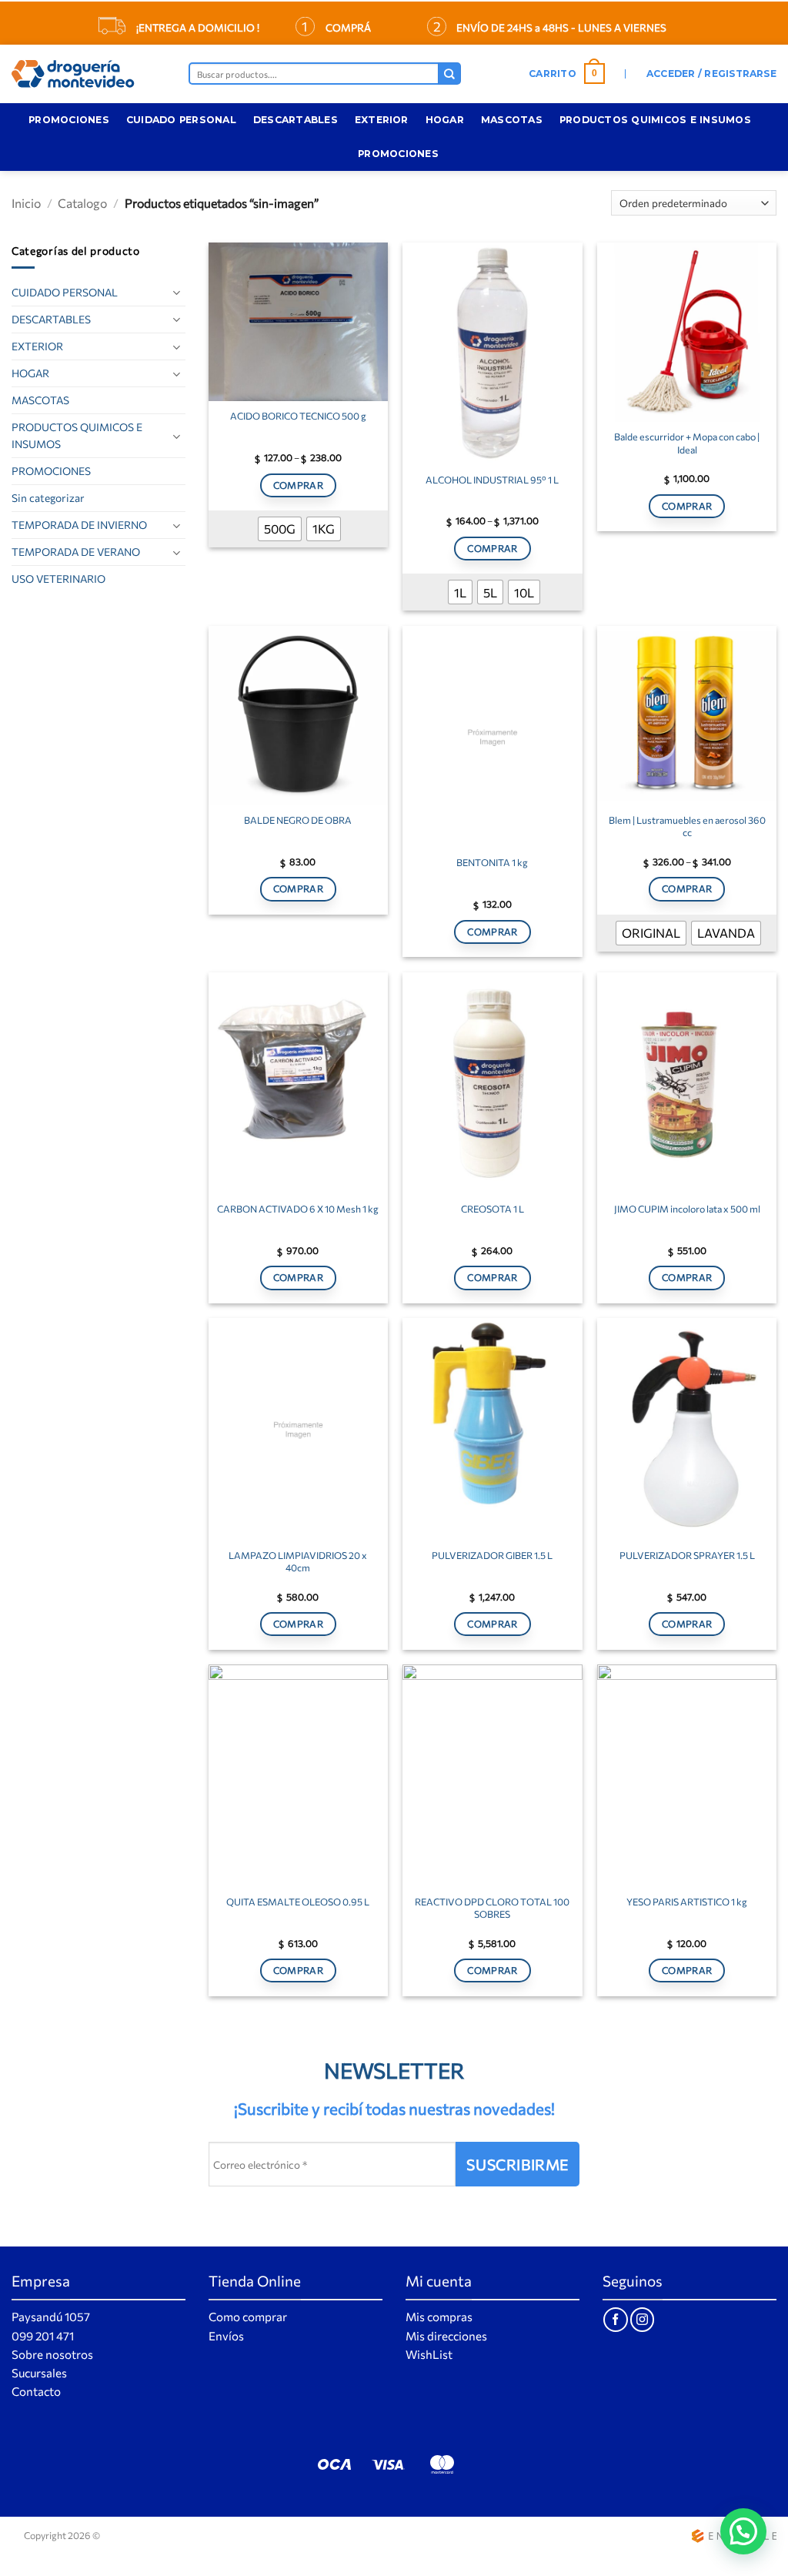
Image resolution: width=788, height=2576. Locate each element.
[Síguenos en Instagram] (642, 2319)
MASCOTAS (512, 120)
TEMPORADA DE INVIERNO (79, 525)
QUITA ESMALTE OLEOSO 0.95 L (298, 1902)
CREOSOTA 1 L (492, 1209)
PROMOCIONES (69, 120)
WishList (429, 2354)
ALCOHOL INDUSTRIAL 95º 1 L (492, 480)
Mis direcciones (446, 2336)
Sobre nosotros (52, 2354)
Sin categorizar (48, 498)
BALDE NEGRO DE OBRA (298, 820)
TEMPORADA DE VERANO (76, 552)
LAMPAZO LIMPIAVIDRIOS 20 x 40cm (298, 1561)
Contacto (36, 2391)
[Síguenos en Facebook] (615, 2319)
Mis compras (439, 2317)
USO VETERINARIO (58, 579)
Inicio (26, 203)
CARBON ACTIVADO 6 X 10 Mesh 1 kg (298, 1209)
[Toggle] (176, 292)
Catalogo (82, 203)
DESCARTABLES (295, 120)
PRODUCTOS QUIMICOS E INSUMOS (655, 120)
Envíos (226, 2336)
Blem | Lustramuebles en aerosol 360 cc (687, 826)
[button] (567, 74)
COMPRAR (299, 485)
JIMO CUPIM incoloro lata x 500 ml (687, 1209)
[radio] (280, 529)
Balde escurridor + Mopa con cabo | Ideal (687, 443)
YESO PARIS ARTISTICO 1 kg (687, 1902)
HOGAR (445, 120)
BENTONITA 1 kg (492, 862)
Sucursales (39, 2373)
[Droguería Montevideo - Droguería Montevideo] (88, 74)
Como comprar (248, 2317)
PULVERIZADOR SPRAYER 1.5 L (687, 1555)
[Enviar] (449, 74)
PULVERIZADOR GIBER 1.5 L (492, 1555)
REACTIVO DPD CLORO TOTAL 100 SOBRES (492, 1908)
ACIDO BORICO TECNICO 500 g (298, 416)
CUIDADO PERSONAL (181, 120)
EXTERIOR (382, 120)
